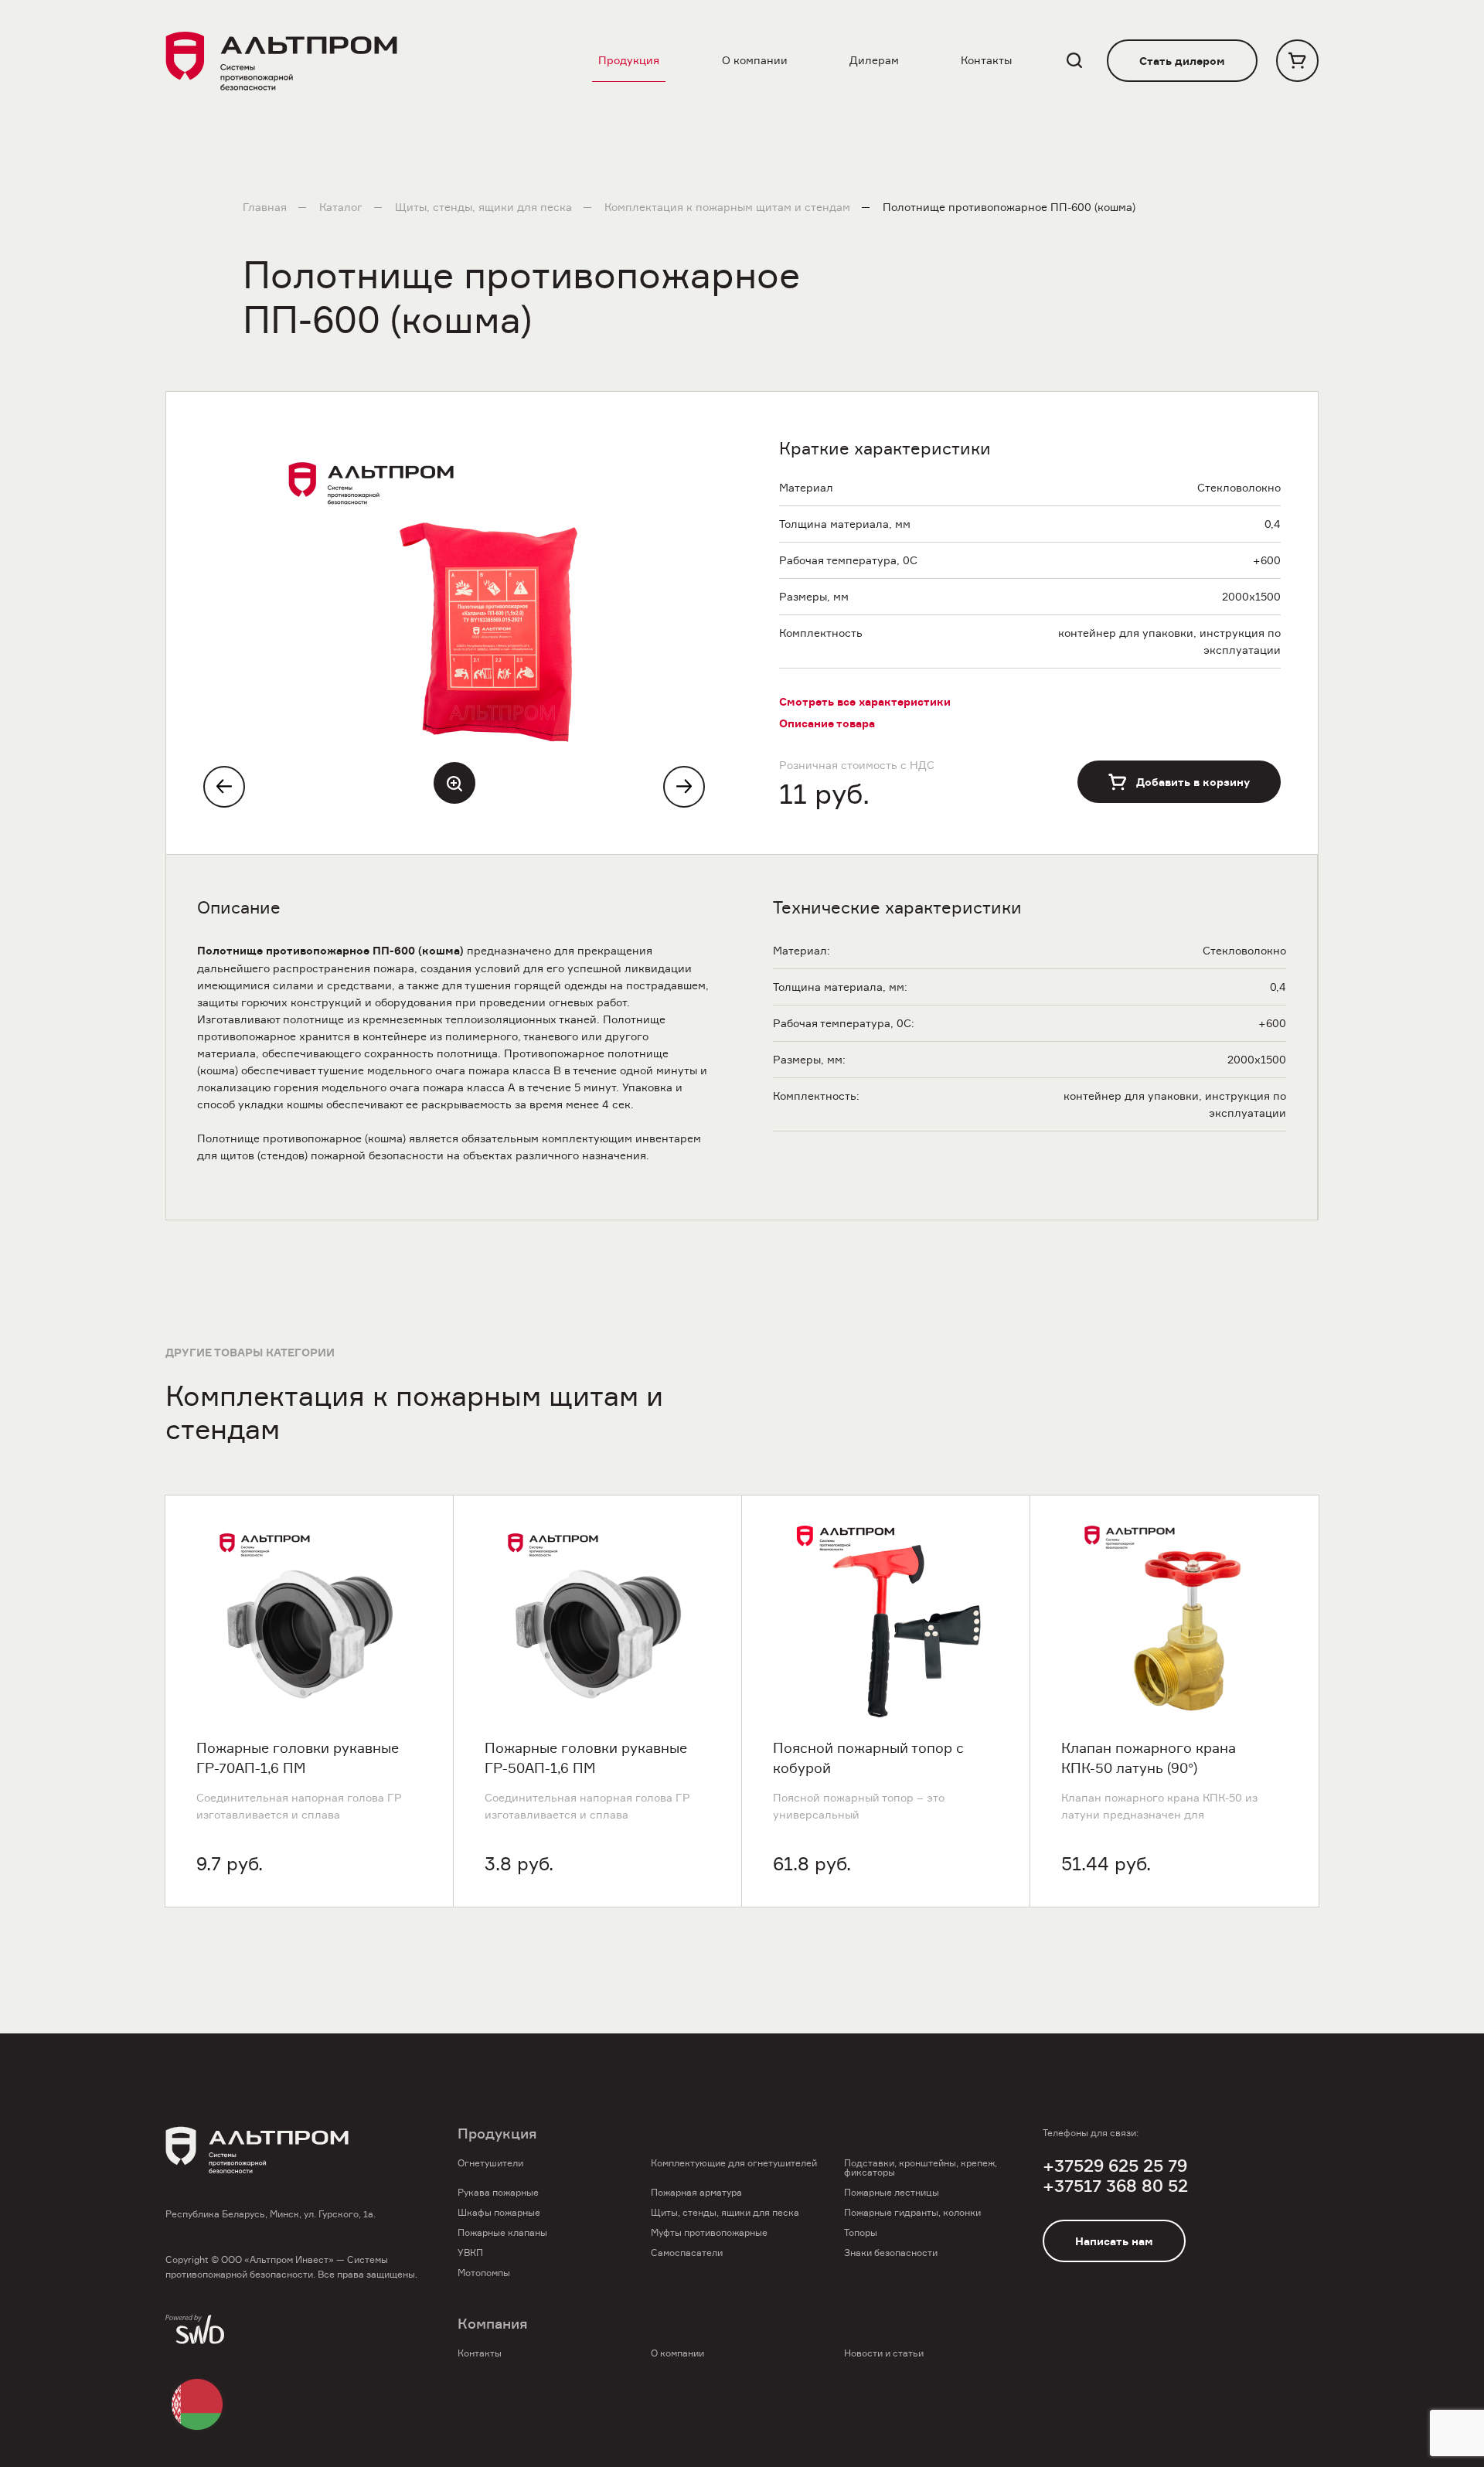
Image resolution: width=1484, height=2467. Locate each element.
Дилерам (874, 60)
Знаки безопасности (891, 2253)
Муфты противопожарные (709, 2232)
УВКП (470, 2253)
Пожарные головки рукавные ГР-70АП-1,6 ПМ (298, 1758)
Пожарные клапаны (502, 2232)
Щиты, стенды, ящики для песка (483, 207)
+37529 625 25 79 (1115, 2166)
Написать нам (1114, 2241)
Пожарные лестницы (892, 2192)
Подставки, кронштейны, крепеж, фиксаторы (921, 2168)
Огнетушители (490, 2163)
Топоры (861, 2232)
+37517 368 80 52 (1115, 2186)
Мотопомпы (484, 2273)
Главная (265, 207)
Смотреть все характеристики (865, 702)
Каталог (341, 207)
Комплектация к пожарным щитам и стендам (727, 207)
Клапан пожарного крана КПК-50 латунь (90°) (1149, 1758)
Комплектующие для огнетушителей (734, 2163)
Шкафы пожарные (499, 2212)
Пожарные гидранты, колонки (912, 2212)
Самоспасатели (687, 2253)
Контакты (986, 60)
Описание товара (827, 723)
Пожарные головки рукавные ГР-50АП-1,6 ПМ (586, 1758)
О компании (755, 60)
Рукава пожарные (498, 2192)
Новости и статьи (884, 2353)
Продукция (629, 60)
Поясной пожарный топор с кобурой (868, 1758)
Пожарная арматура (696, 2192)
